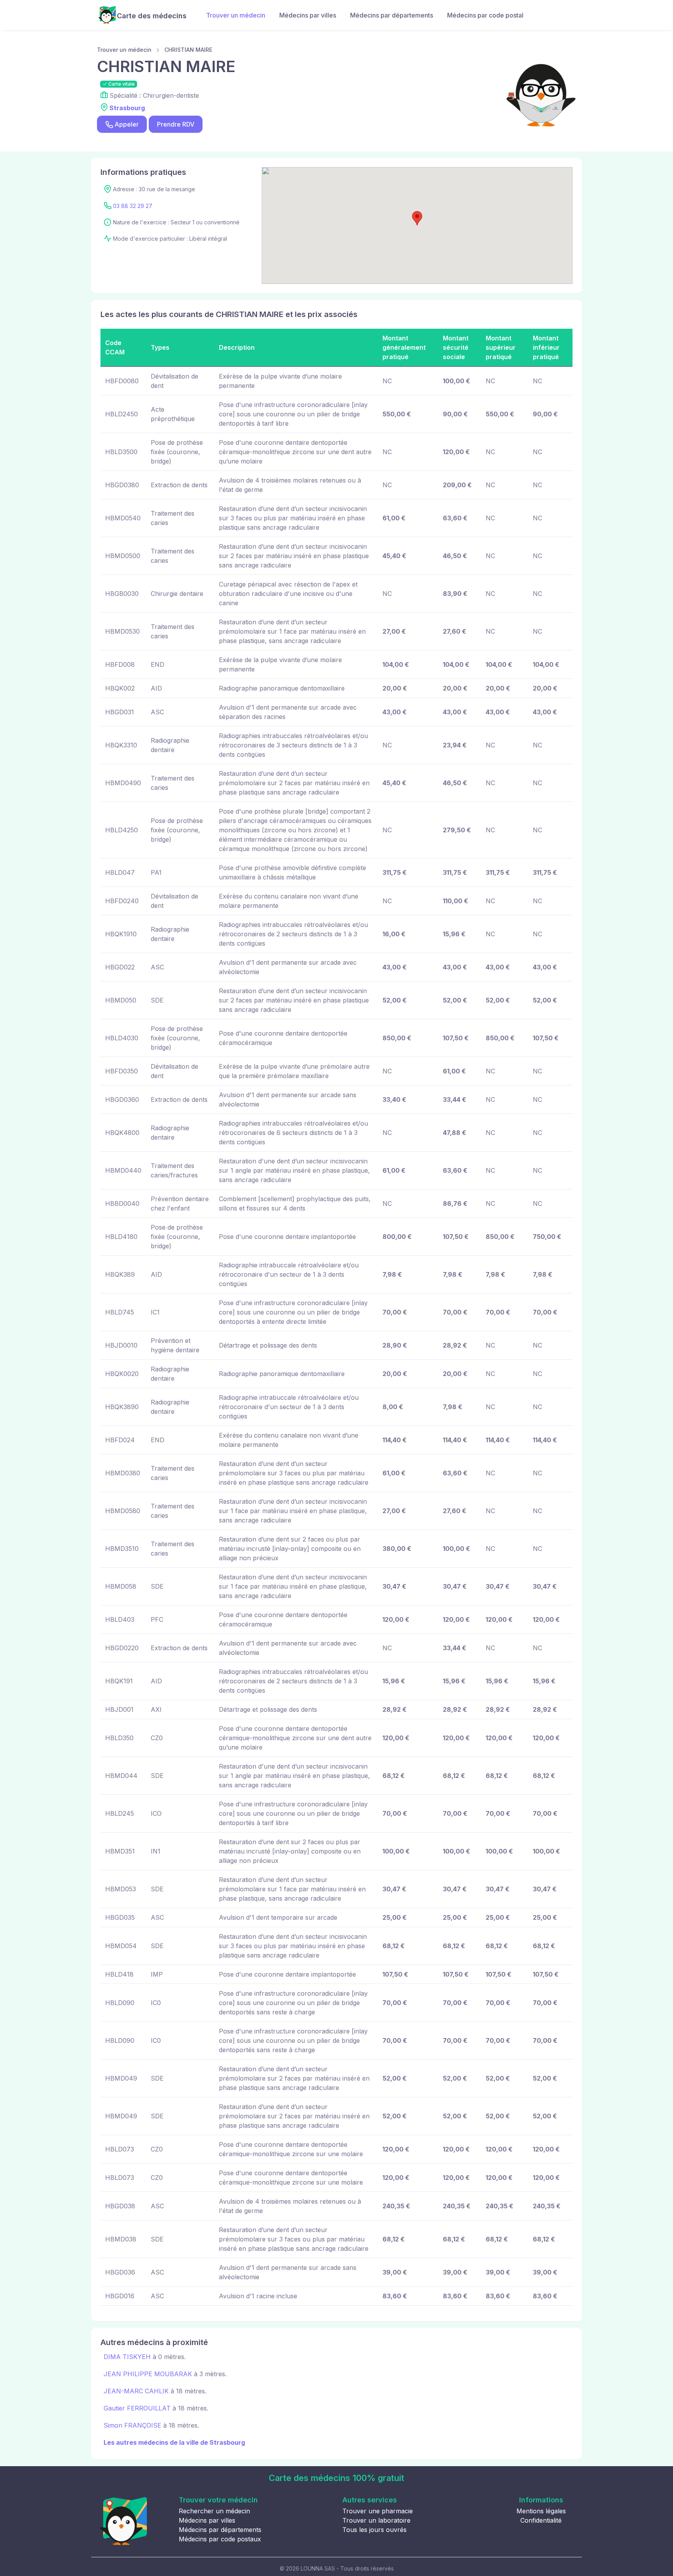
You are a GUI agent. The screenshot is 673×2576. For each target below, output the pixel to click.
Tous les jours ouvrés (374, 2530)
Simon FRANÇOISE (132, 2425)
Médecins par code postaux (220, 2539)
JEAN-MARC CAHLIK (136, 2391)
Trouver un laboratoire (376, 2520)
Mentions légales (541, 2511)
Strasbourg (127, 108)
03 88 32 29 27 (133, 206)
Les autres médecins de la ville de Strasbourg (174, 2442)
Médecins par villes (308, 15)
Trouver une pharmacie (378, 2511)
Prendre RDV (176, 124)
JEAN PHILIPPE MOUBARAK (148, 2374)
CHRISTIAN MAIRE (188, 50)
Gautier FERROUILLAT (137, 2408)
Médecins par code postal (485, 15)
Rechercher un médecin (214, 2511)
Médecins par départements (392, 15)
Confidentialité (541, 2520)
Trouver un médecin (236, 15)
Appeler (127, 124)
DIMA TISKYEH (127, 2357)
